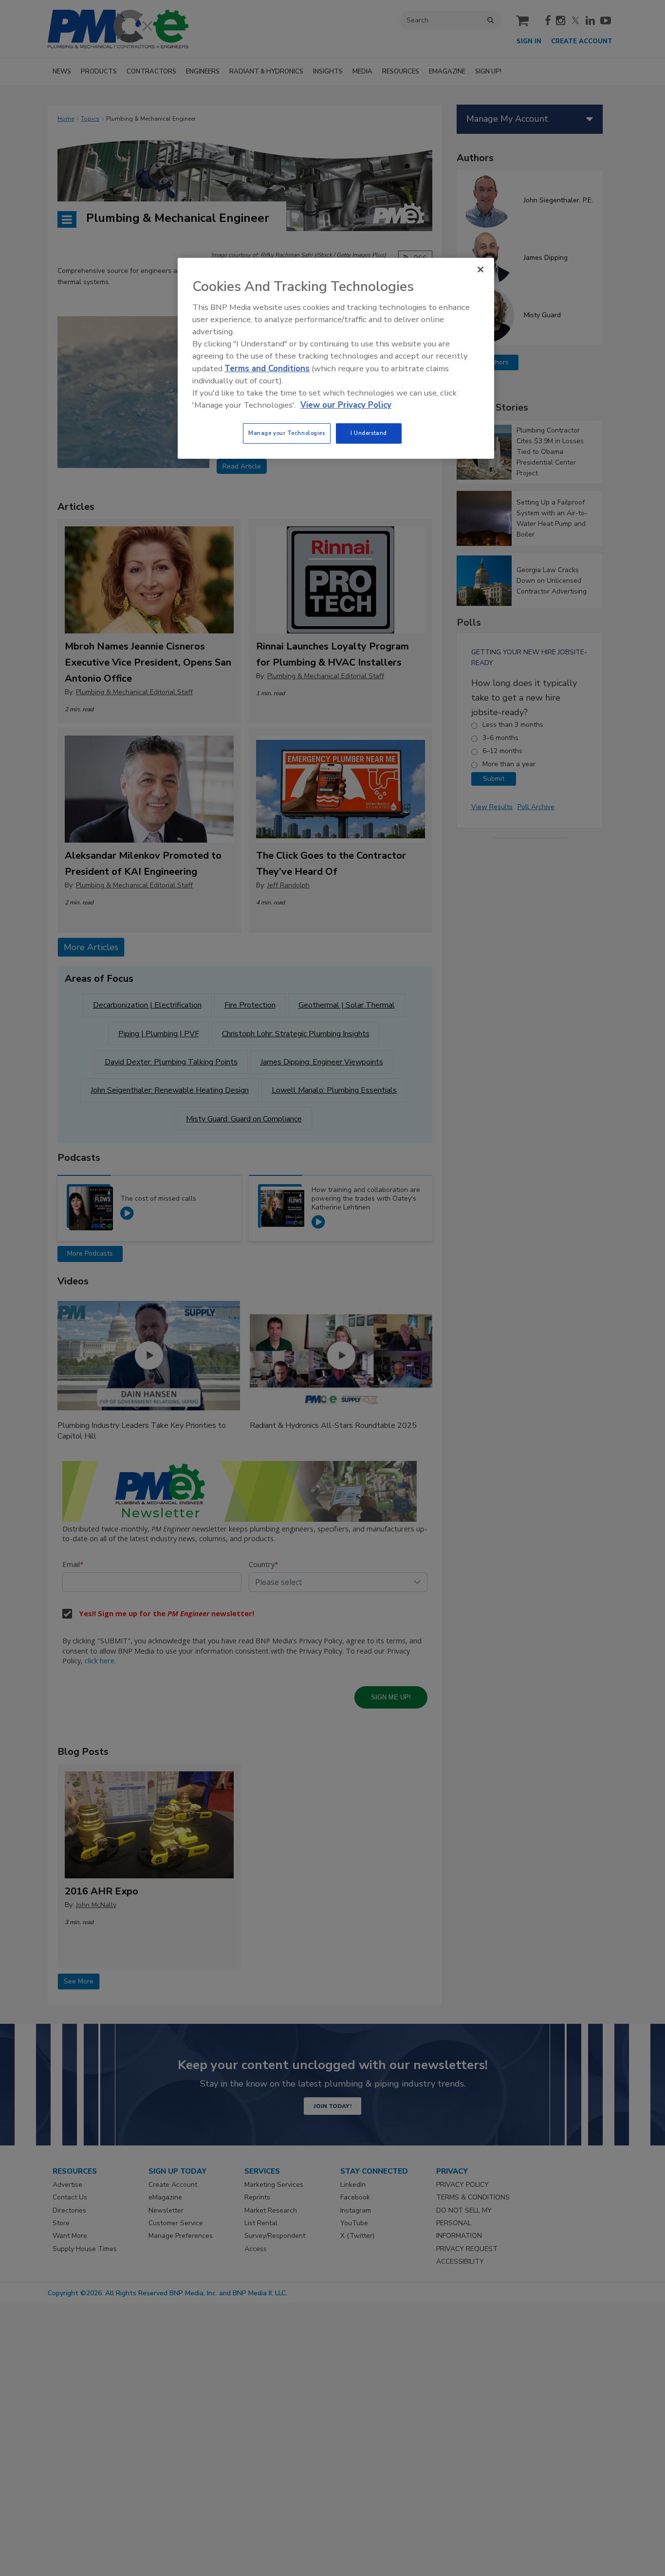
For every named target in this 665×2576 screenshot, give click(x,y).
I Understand (369, 433)
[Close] (480, 270)
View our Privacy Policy (346, 405)
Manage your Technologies (287, 433)
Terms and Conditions (267, 369)
